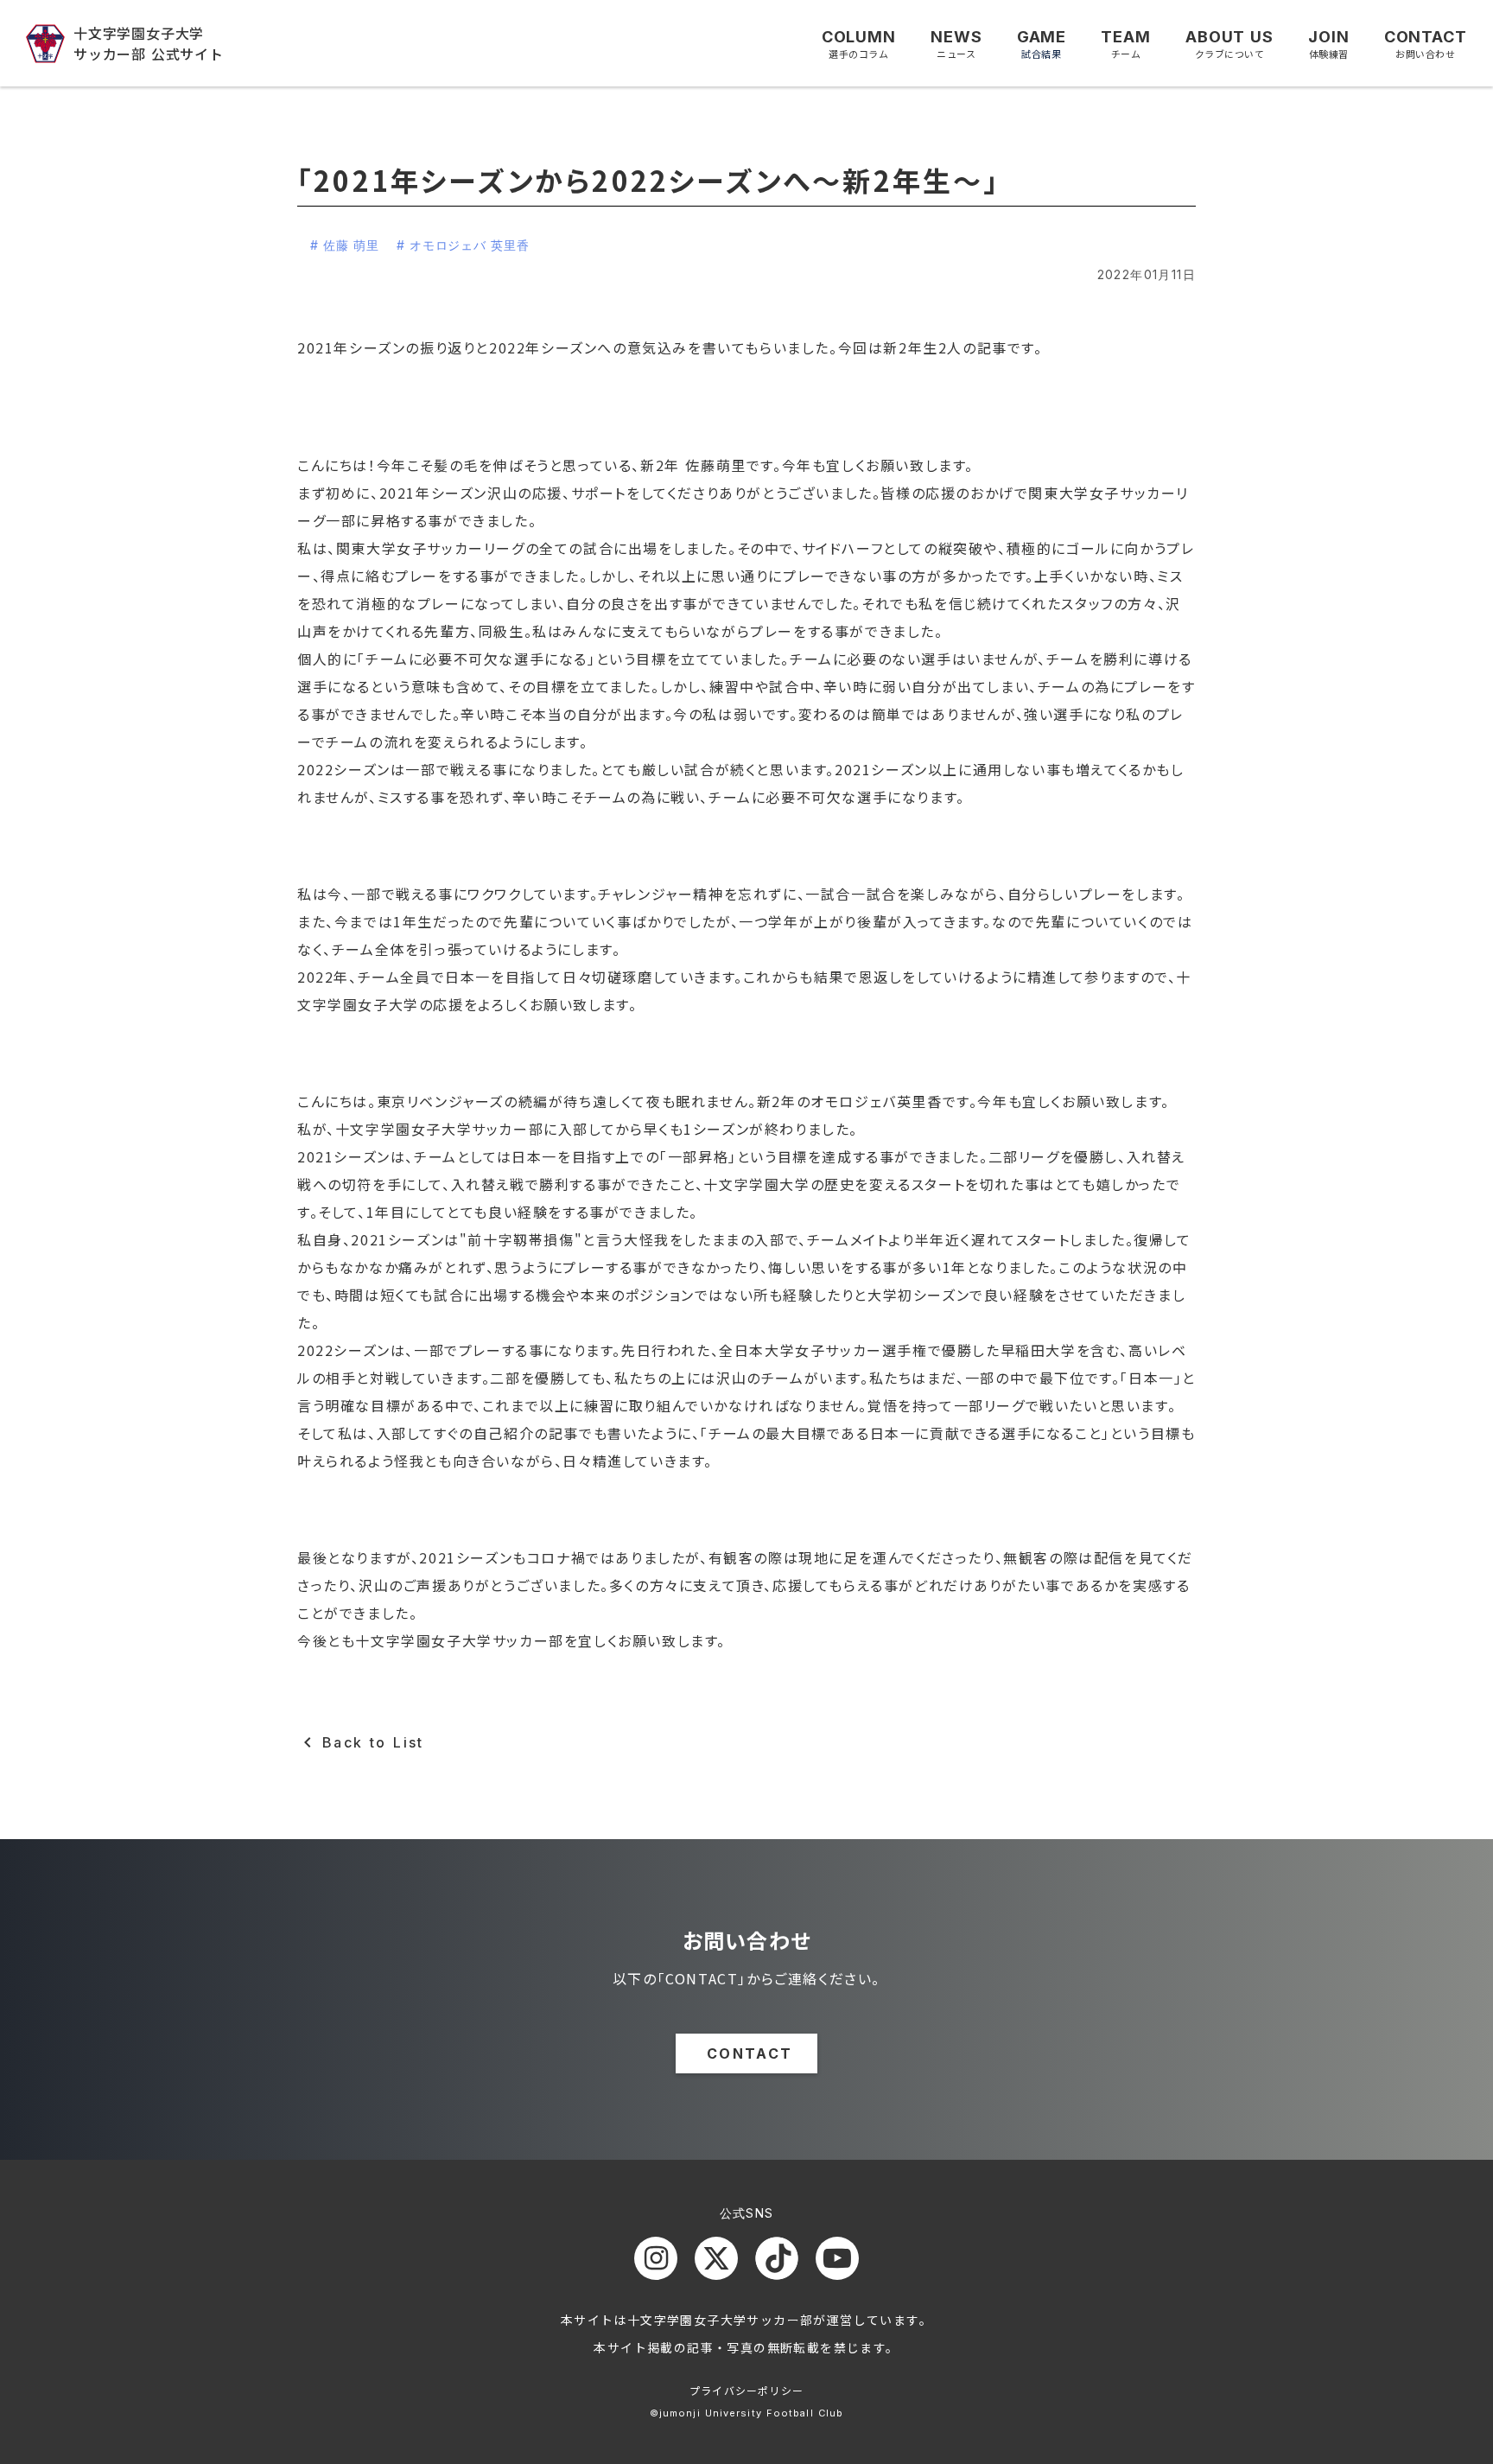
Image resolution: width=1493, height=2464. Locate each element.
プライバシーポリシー (746, 2390)
